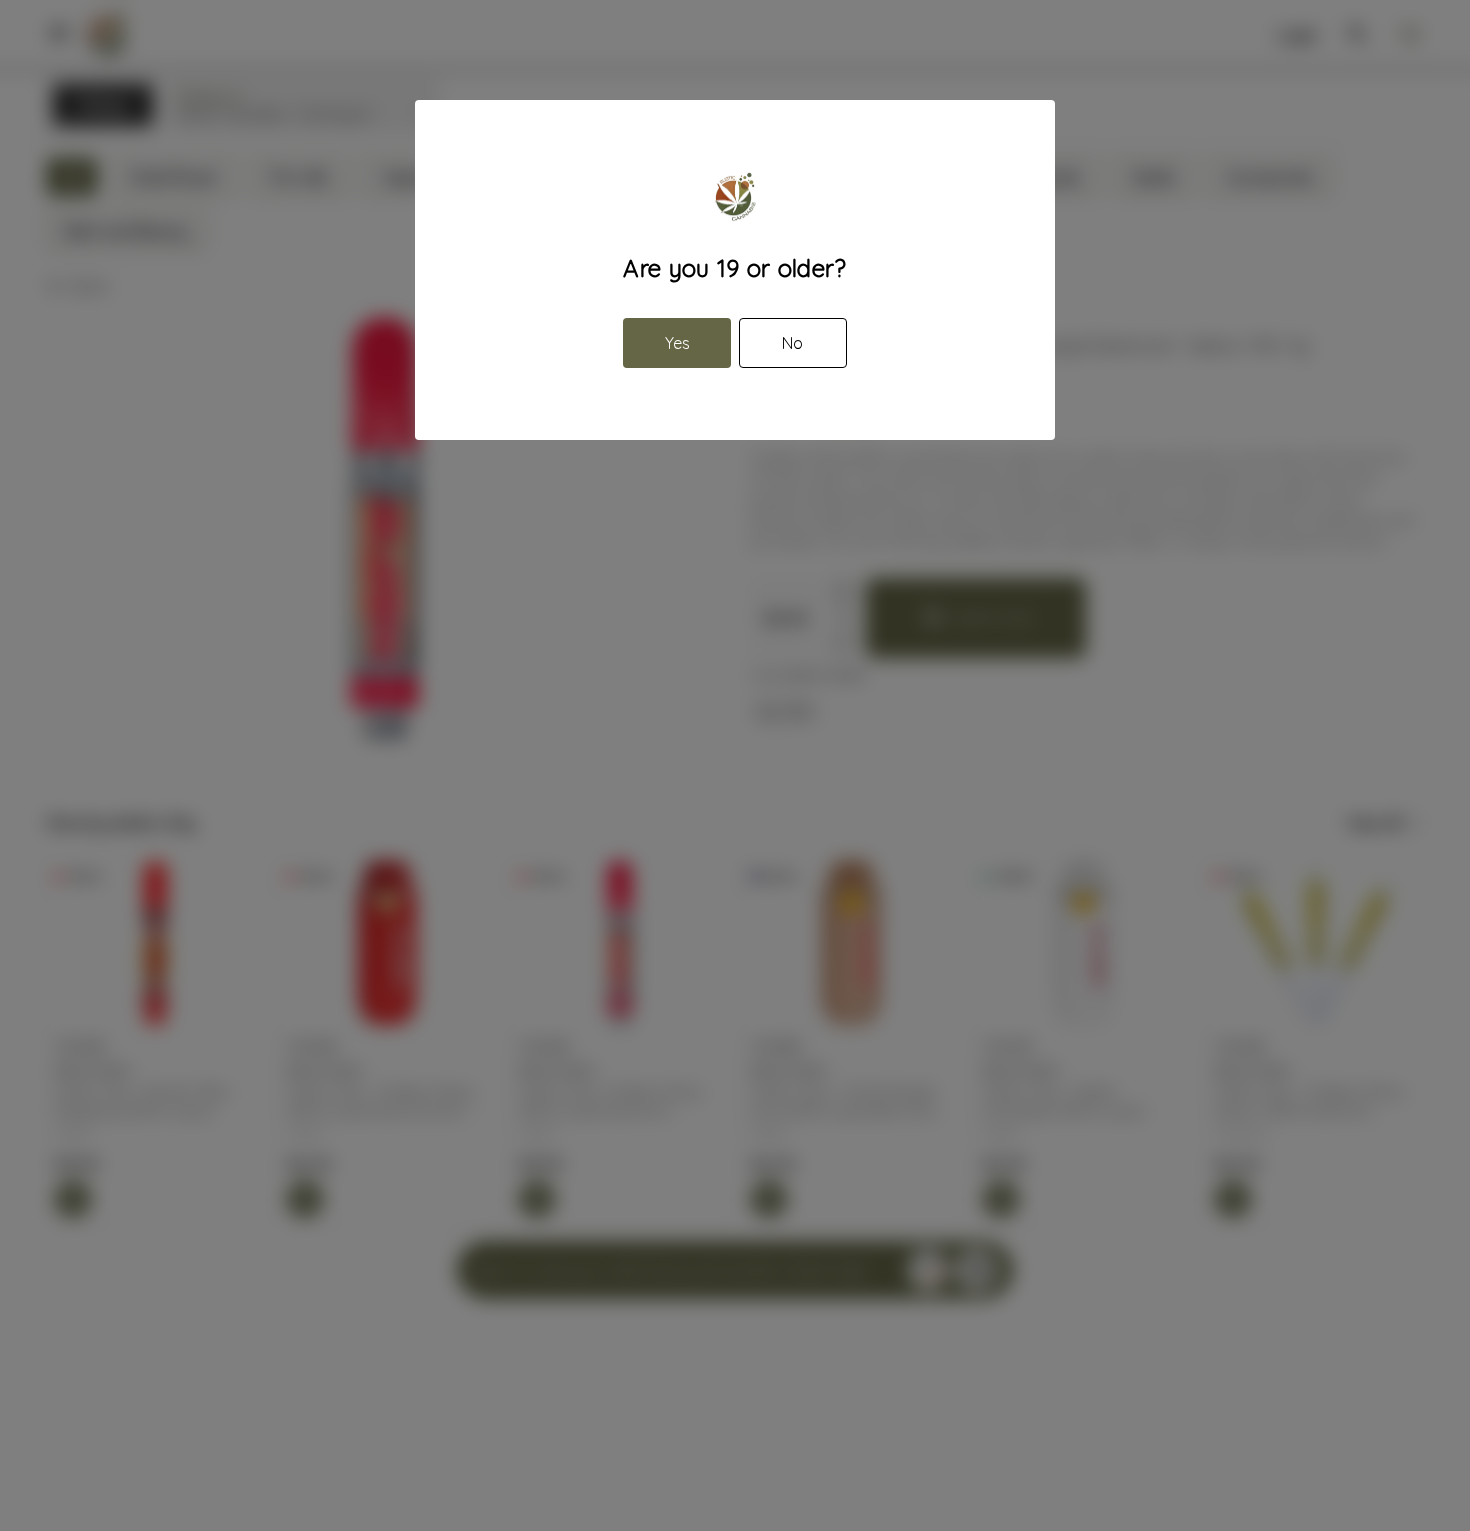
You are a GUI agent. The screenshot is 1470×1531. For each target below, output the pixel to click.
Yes (677, 343)
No (792, 343)
